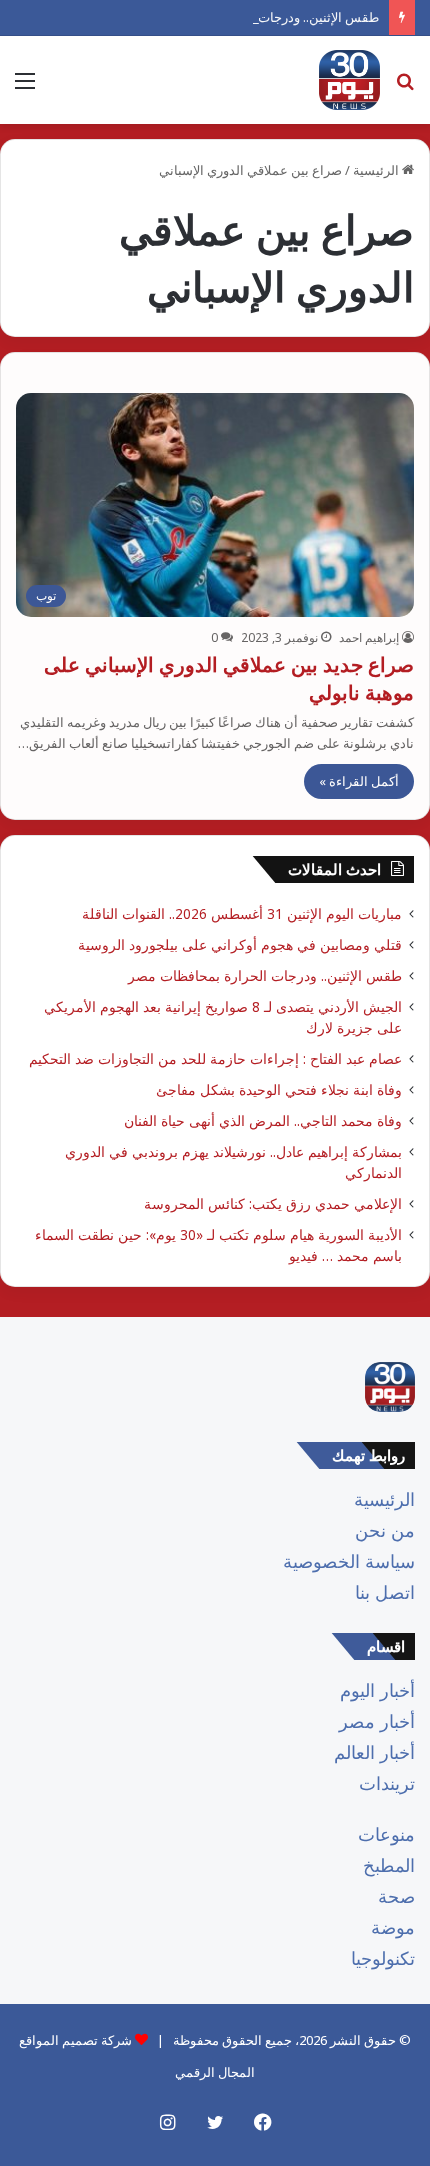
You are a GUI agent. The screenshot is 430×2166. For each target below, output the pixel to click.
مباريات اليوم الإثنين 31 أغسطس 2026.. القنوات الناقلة (242, 913)
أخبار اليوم (377, 1690)
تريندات (387, 1783)
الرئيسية (384, 1499)
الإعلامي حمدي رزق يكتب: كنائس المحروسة (273, 1203)
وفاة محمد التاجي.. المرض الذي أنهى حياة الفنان (259, 1120)
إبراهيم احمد (369, 637)
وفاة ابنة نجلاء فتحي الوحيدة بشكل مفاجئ (279, 1089)
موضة (393, 1927)
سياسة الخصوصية (349, 1561)
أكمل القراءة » (359, 781)
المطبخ (389, 1865)
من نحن (385, 1530)
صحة (396, 1896)
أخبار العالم (374, 1752)
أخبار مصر (377, 1721)
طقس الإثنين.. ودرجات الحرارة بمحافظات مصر (253, 17)
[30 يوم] (349, 80)
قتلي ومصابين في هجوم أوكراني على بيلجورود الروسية (240, 944)
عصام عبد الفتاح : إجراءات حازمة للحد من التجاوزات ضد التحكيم (215, 1058)
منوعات (386, 1834)
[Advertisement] (215, 349)
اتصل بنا (385, 1592)
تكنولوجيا (383, 1958)
